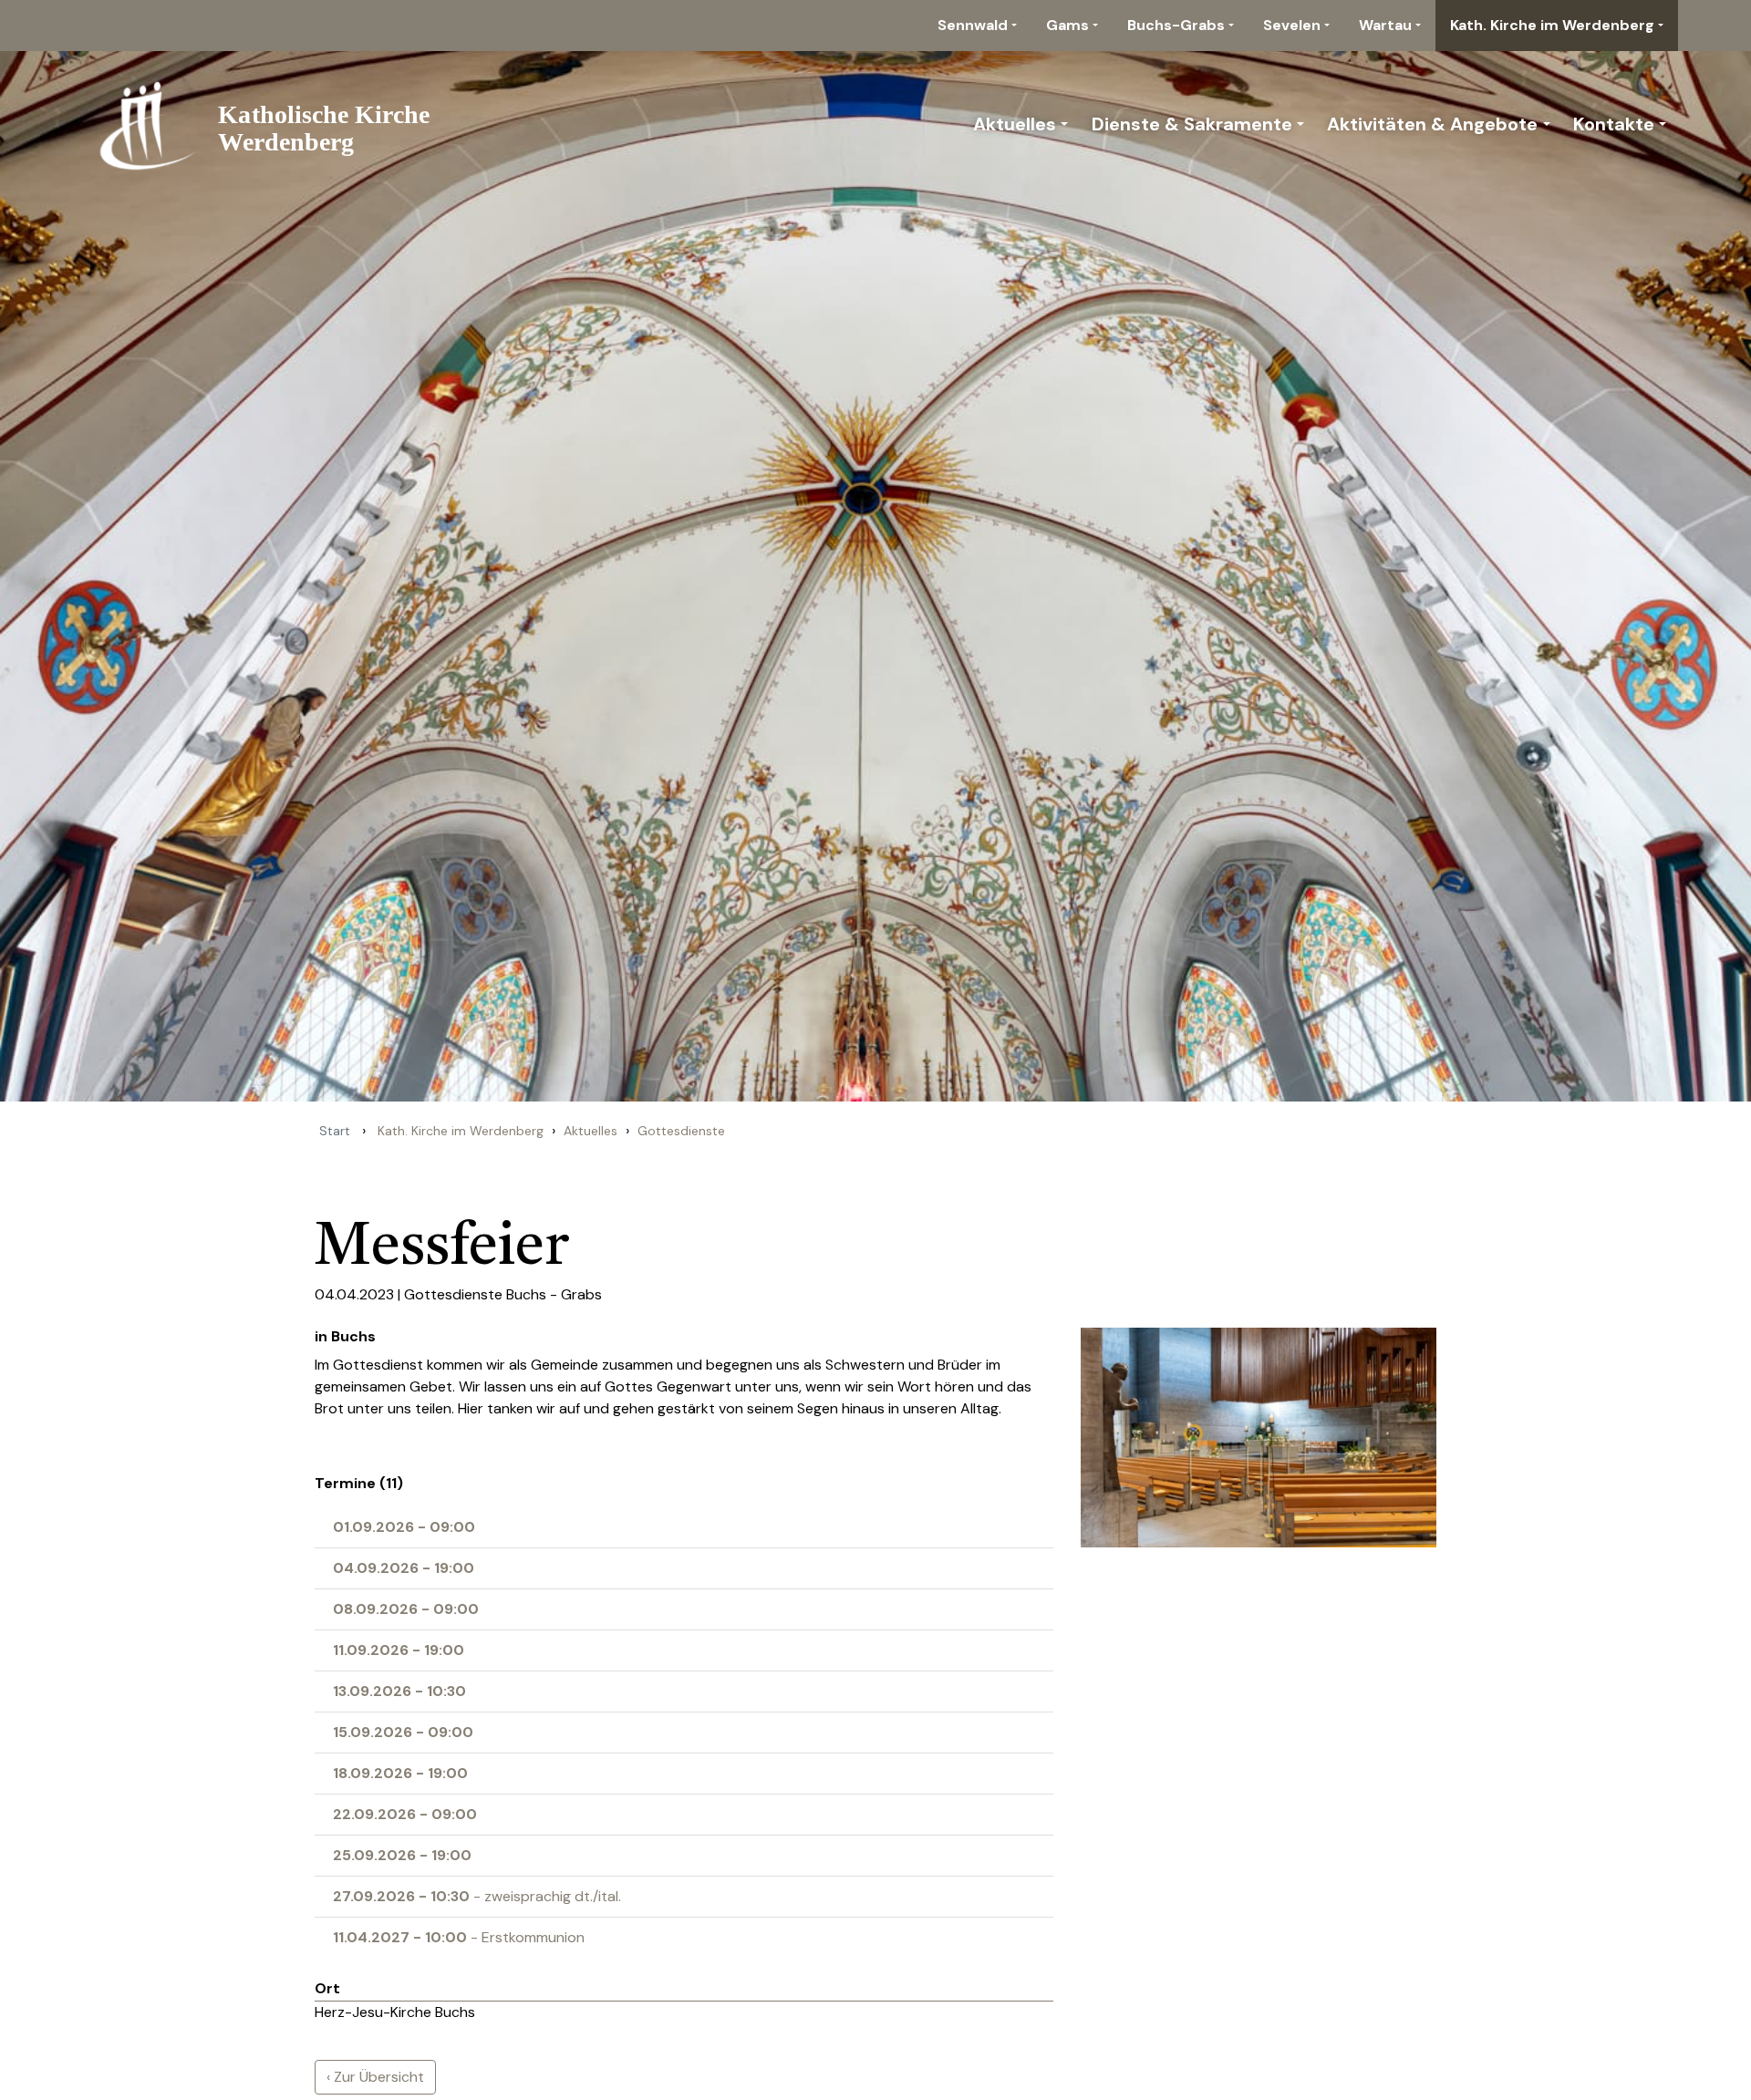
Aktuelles (1015, 124)
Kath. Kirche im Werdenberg (1552, 25)
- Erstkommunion (459, 1937)
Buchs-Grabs (1176, 25)
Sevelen (1292, 25)
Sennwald (973, 25)
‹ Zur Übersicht (375, 2077)
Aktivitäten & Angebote (1432, 124)
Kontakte (1614, 124)
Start (335, 1131)
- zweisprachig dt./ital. (477, 1896)
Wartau (1385, 25)
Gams (1067, 25)
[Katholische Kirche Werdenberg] (275, 124)
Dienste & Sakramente (1192, 124)
